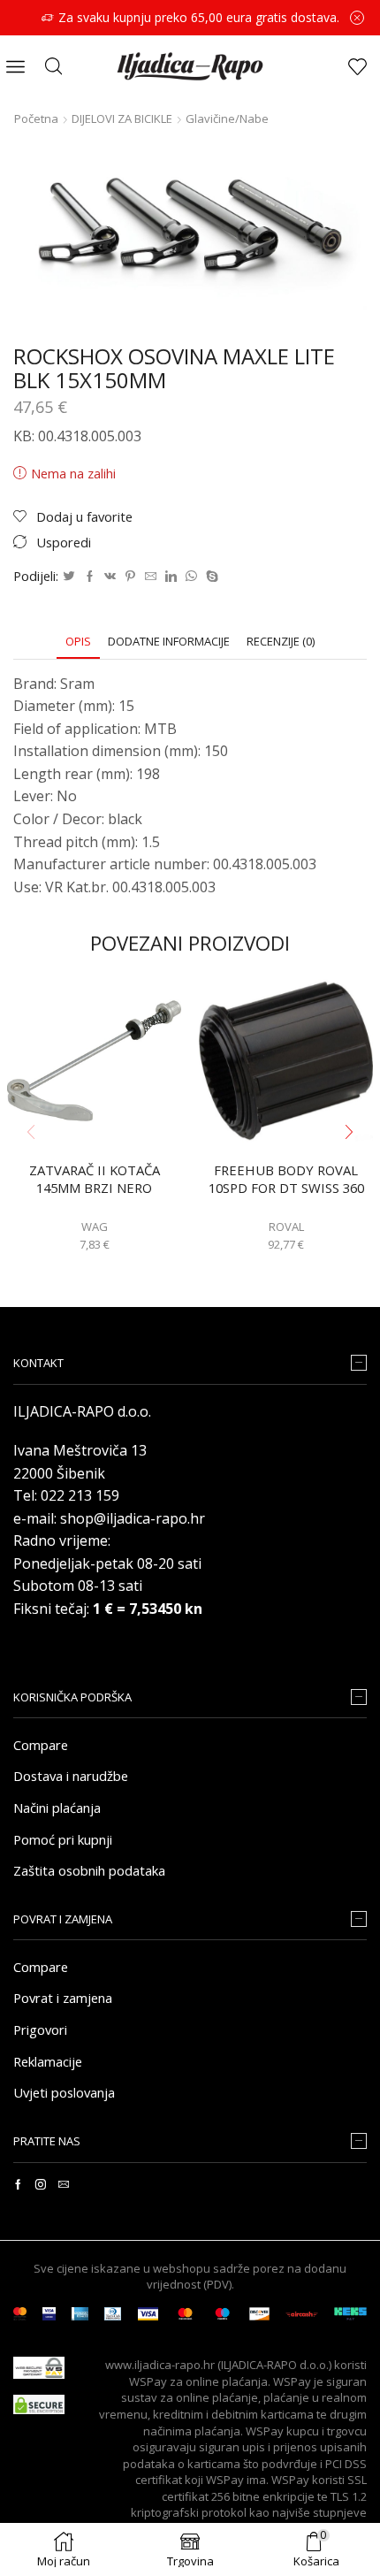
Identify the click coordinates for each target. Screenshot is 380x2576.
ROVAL (286, 1227)
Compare (41, 1745)
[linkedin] (171, 577)
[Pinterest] (130, 577)
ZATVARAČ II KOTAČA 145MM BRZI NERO (95, 1179)
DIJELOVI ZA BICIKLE (122, 118)
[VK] (110, 577)
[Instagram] (41, 2184)
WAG (95, 1227)
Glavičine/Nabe (227, 118)
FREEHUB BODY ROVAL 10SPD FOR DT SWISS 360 (286, 1179)
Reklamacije (48, 2061)
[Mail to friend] (151, 577)
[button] (349, 1132)
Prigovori (40, 2029)
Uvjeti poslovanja (64, 2092)
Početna (36, 118)
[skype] (210, 577)
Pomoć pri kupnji (63, 1839)
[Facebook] (90, 577)
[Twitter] (69, 577)
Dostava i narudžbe (71, 1776)
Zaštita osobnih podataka (89, 1870)
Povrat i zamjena (63, 1998)
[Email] (64, 2184)
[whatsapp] (191, 577)
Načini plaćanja (57, 1808)
